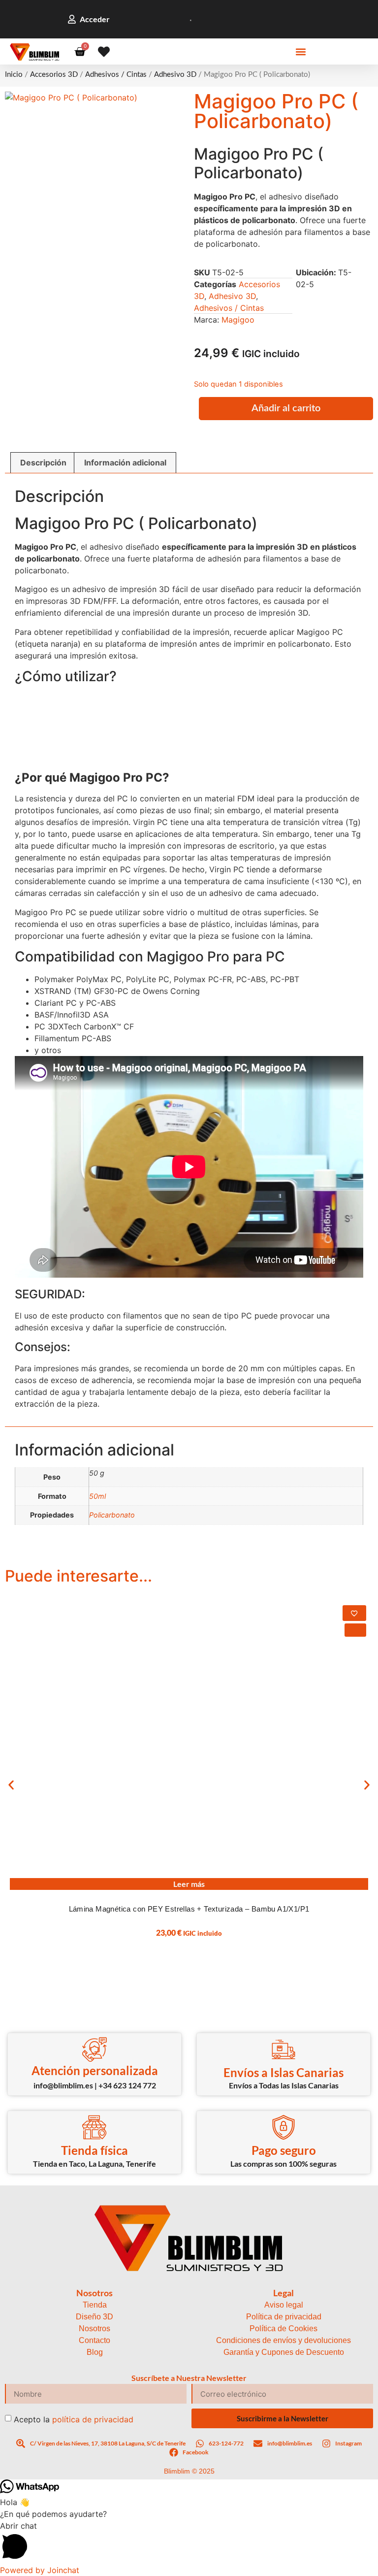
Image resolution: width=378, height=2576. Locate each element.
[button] (301, 52)
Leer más (189, 1884)
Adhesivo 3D (175, 75)
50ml (97, 1496)
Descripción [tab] (43, 462)
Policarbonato (112, 1515)
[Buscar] (178, 19)
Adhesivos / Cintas (116, 75)
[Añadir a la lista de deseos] (354, 1613)
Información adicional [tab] (125, 462)
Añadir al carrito (286, 408)
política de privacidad (93, 2419)
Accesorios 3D (54, 75)
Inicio (14, 75)
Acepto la (74, 2419)
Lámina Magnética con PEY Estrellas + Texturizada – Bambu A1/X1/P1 (189, 1909)
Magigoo (238, 320)
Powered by (40, 2570)
